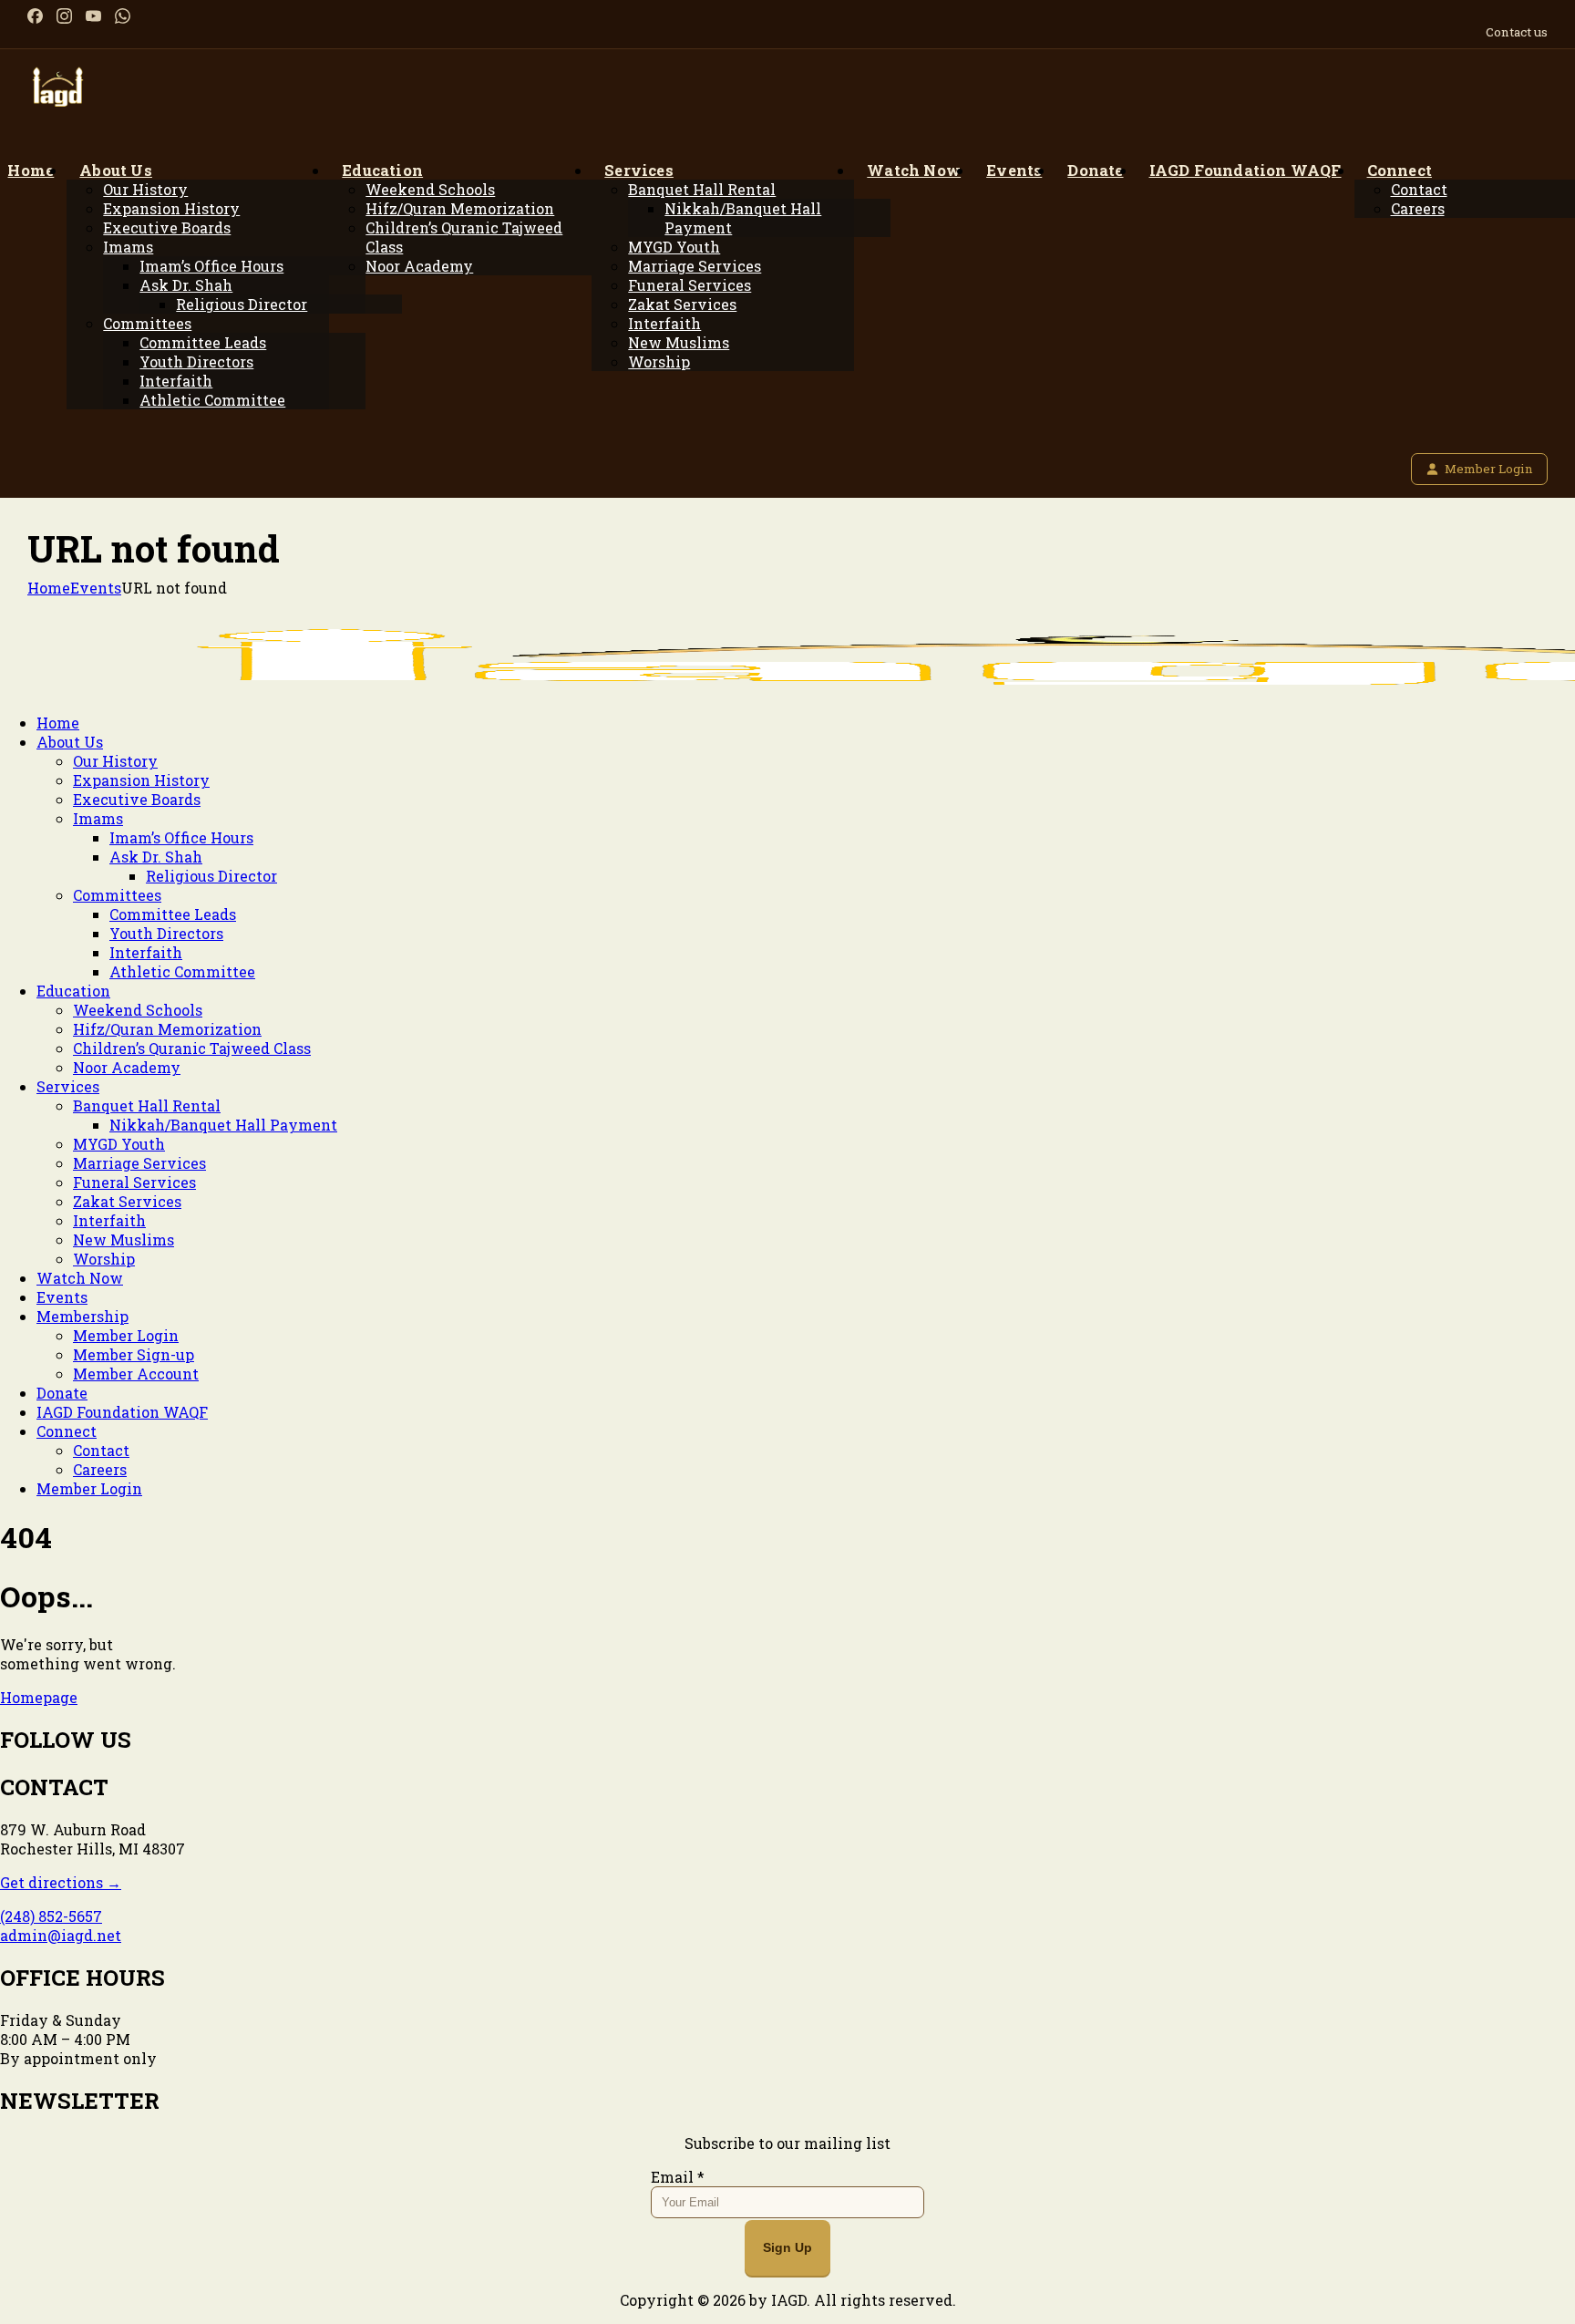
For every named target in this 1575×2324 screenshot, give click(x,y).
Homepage (39, 1697)
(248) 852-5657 (51, 1916)
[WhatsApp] (123, 16)
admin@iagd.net (61, 1935)
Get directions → (61, 1882)
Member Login (1489, 469)
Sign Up (787, 2247)
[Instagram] (64, 16)
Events (96, 588)
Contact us (1517, 32)
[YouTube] (93, 16)
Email (678, 2177)
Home (49, 588)
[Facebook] (35, 16)
